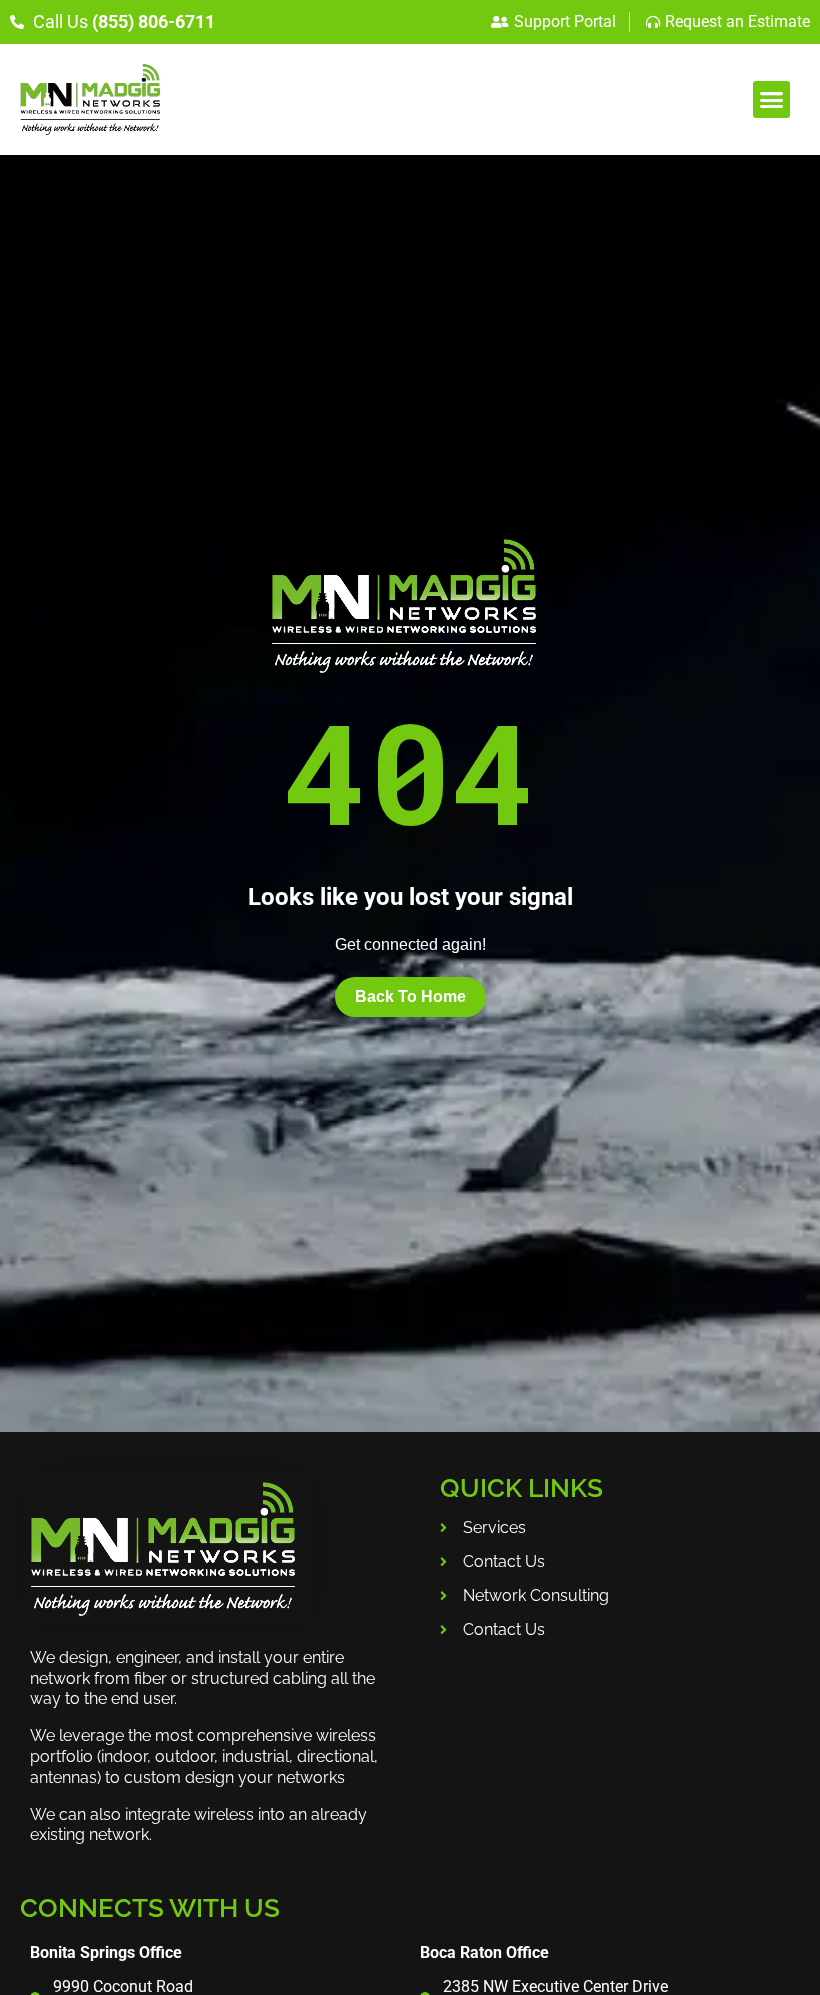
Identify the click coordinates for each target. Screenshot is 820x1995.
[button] (772, 100)
